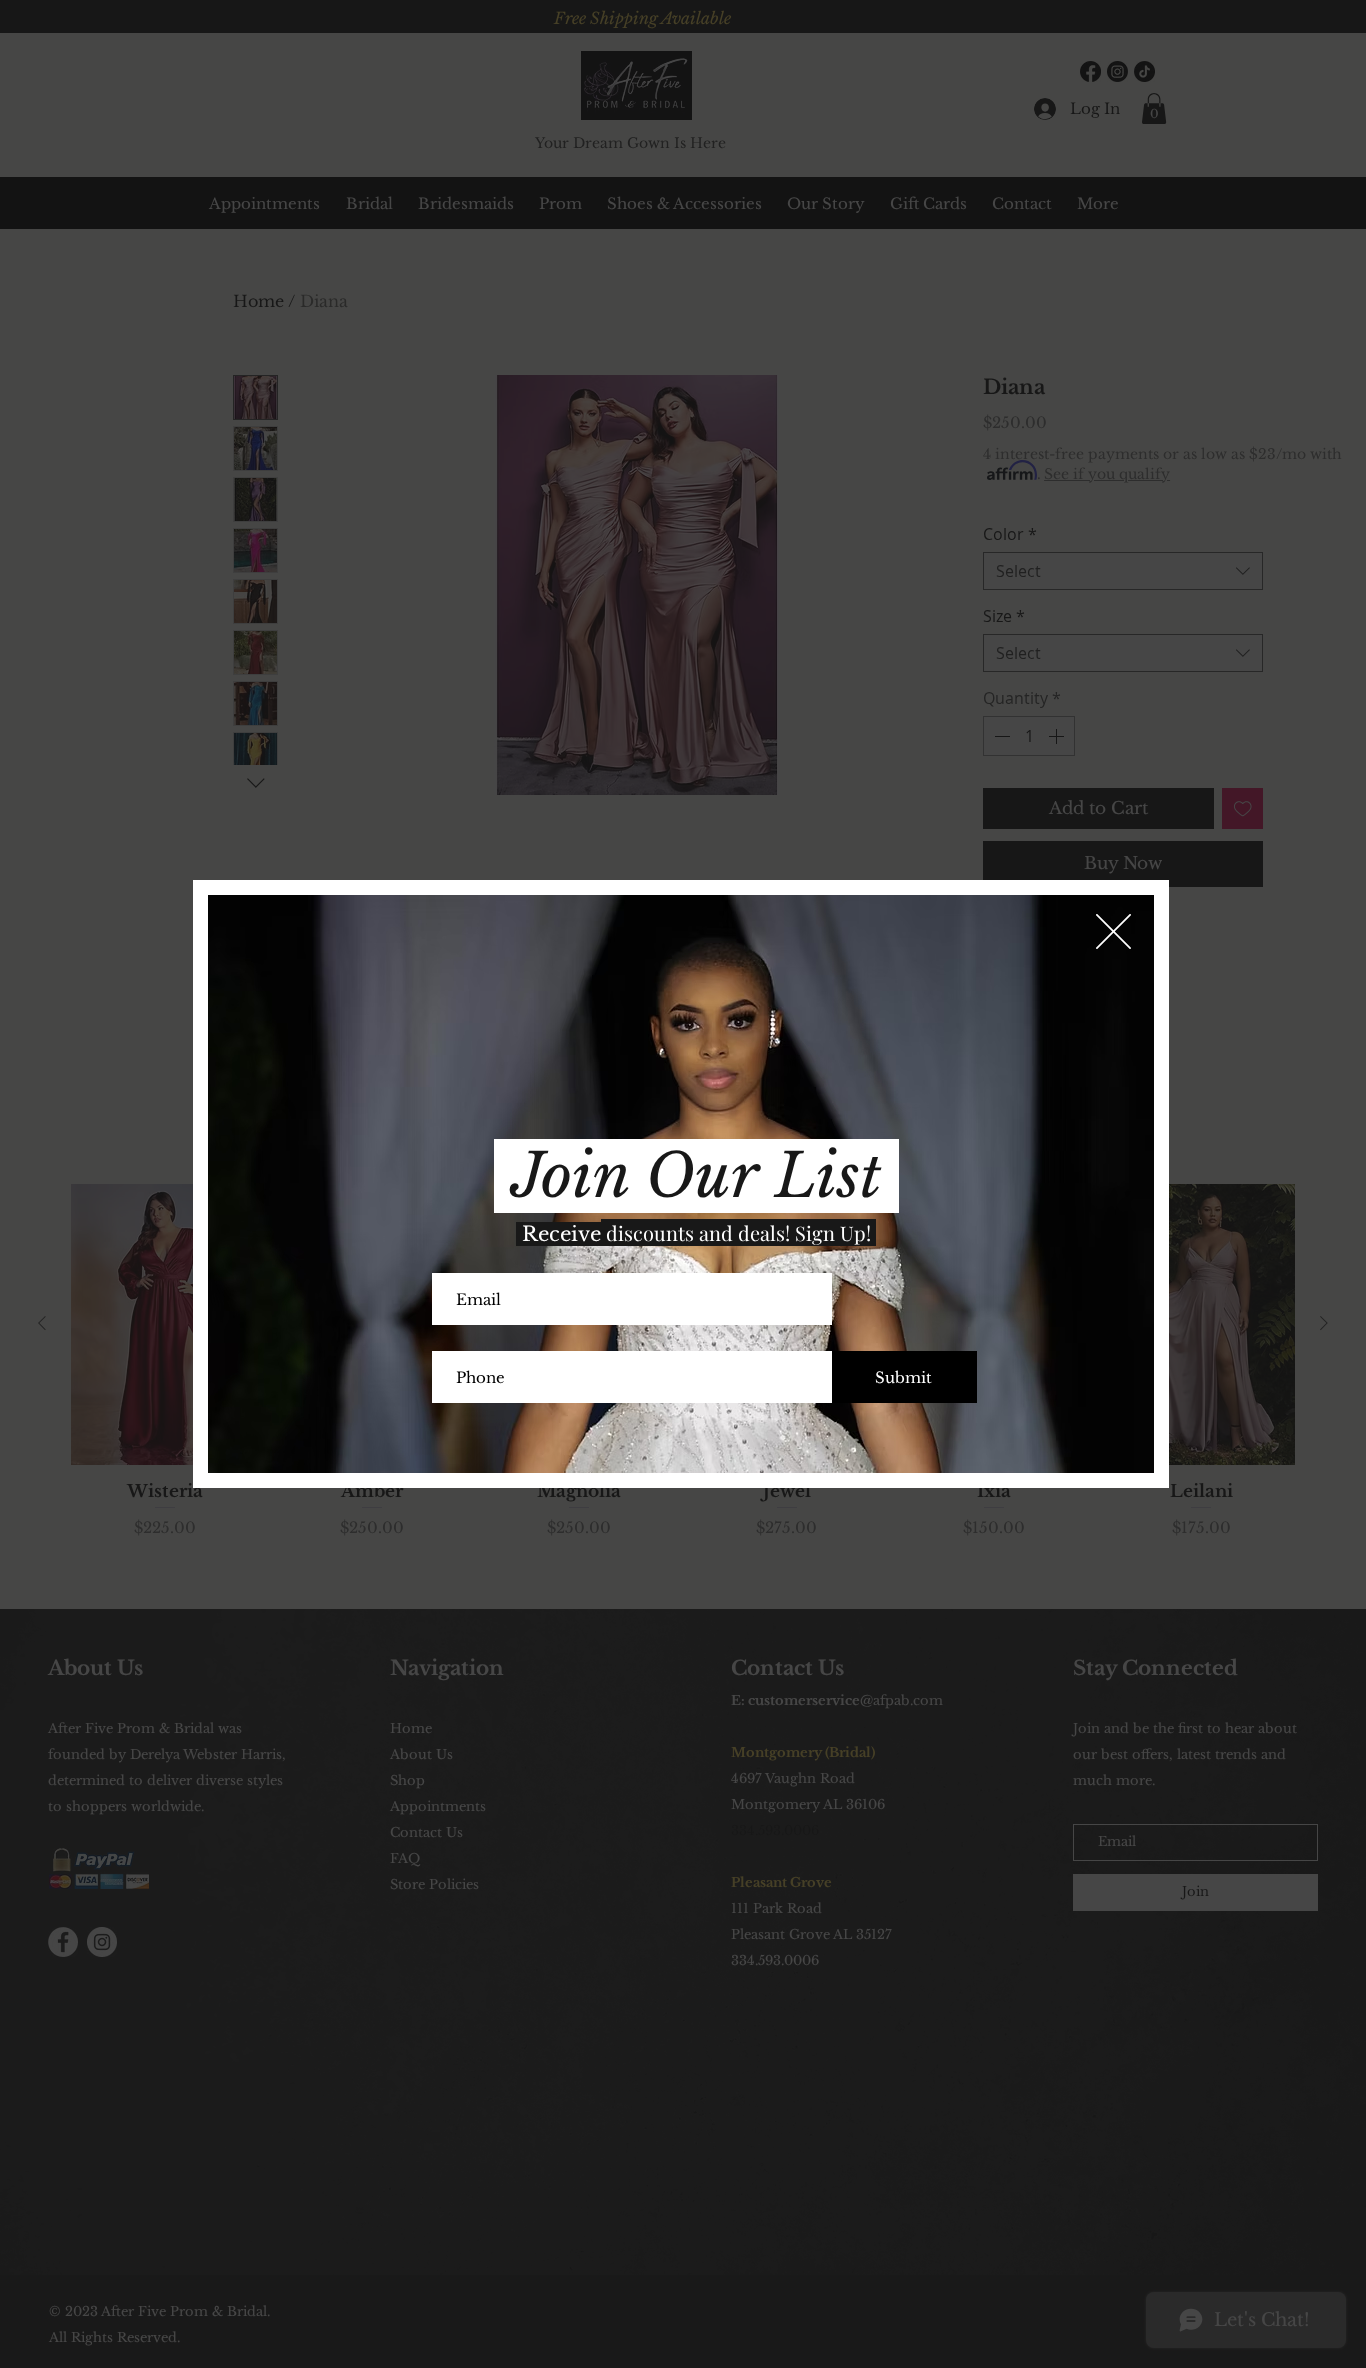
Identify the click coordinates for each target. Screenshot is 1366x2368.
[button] (1113, 931)
